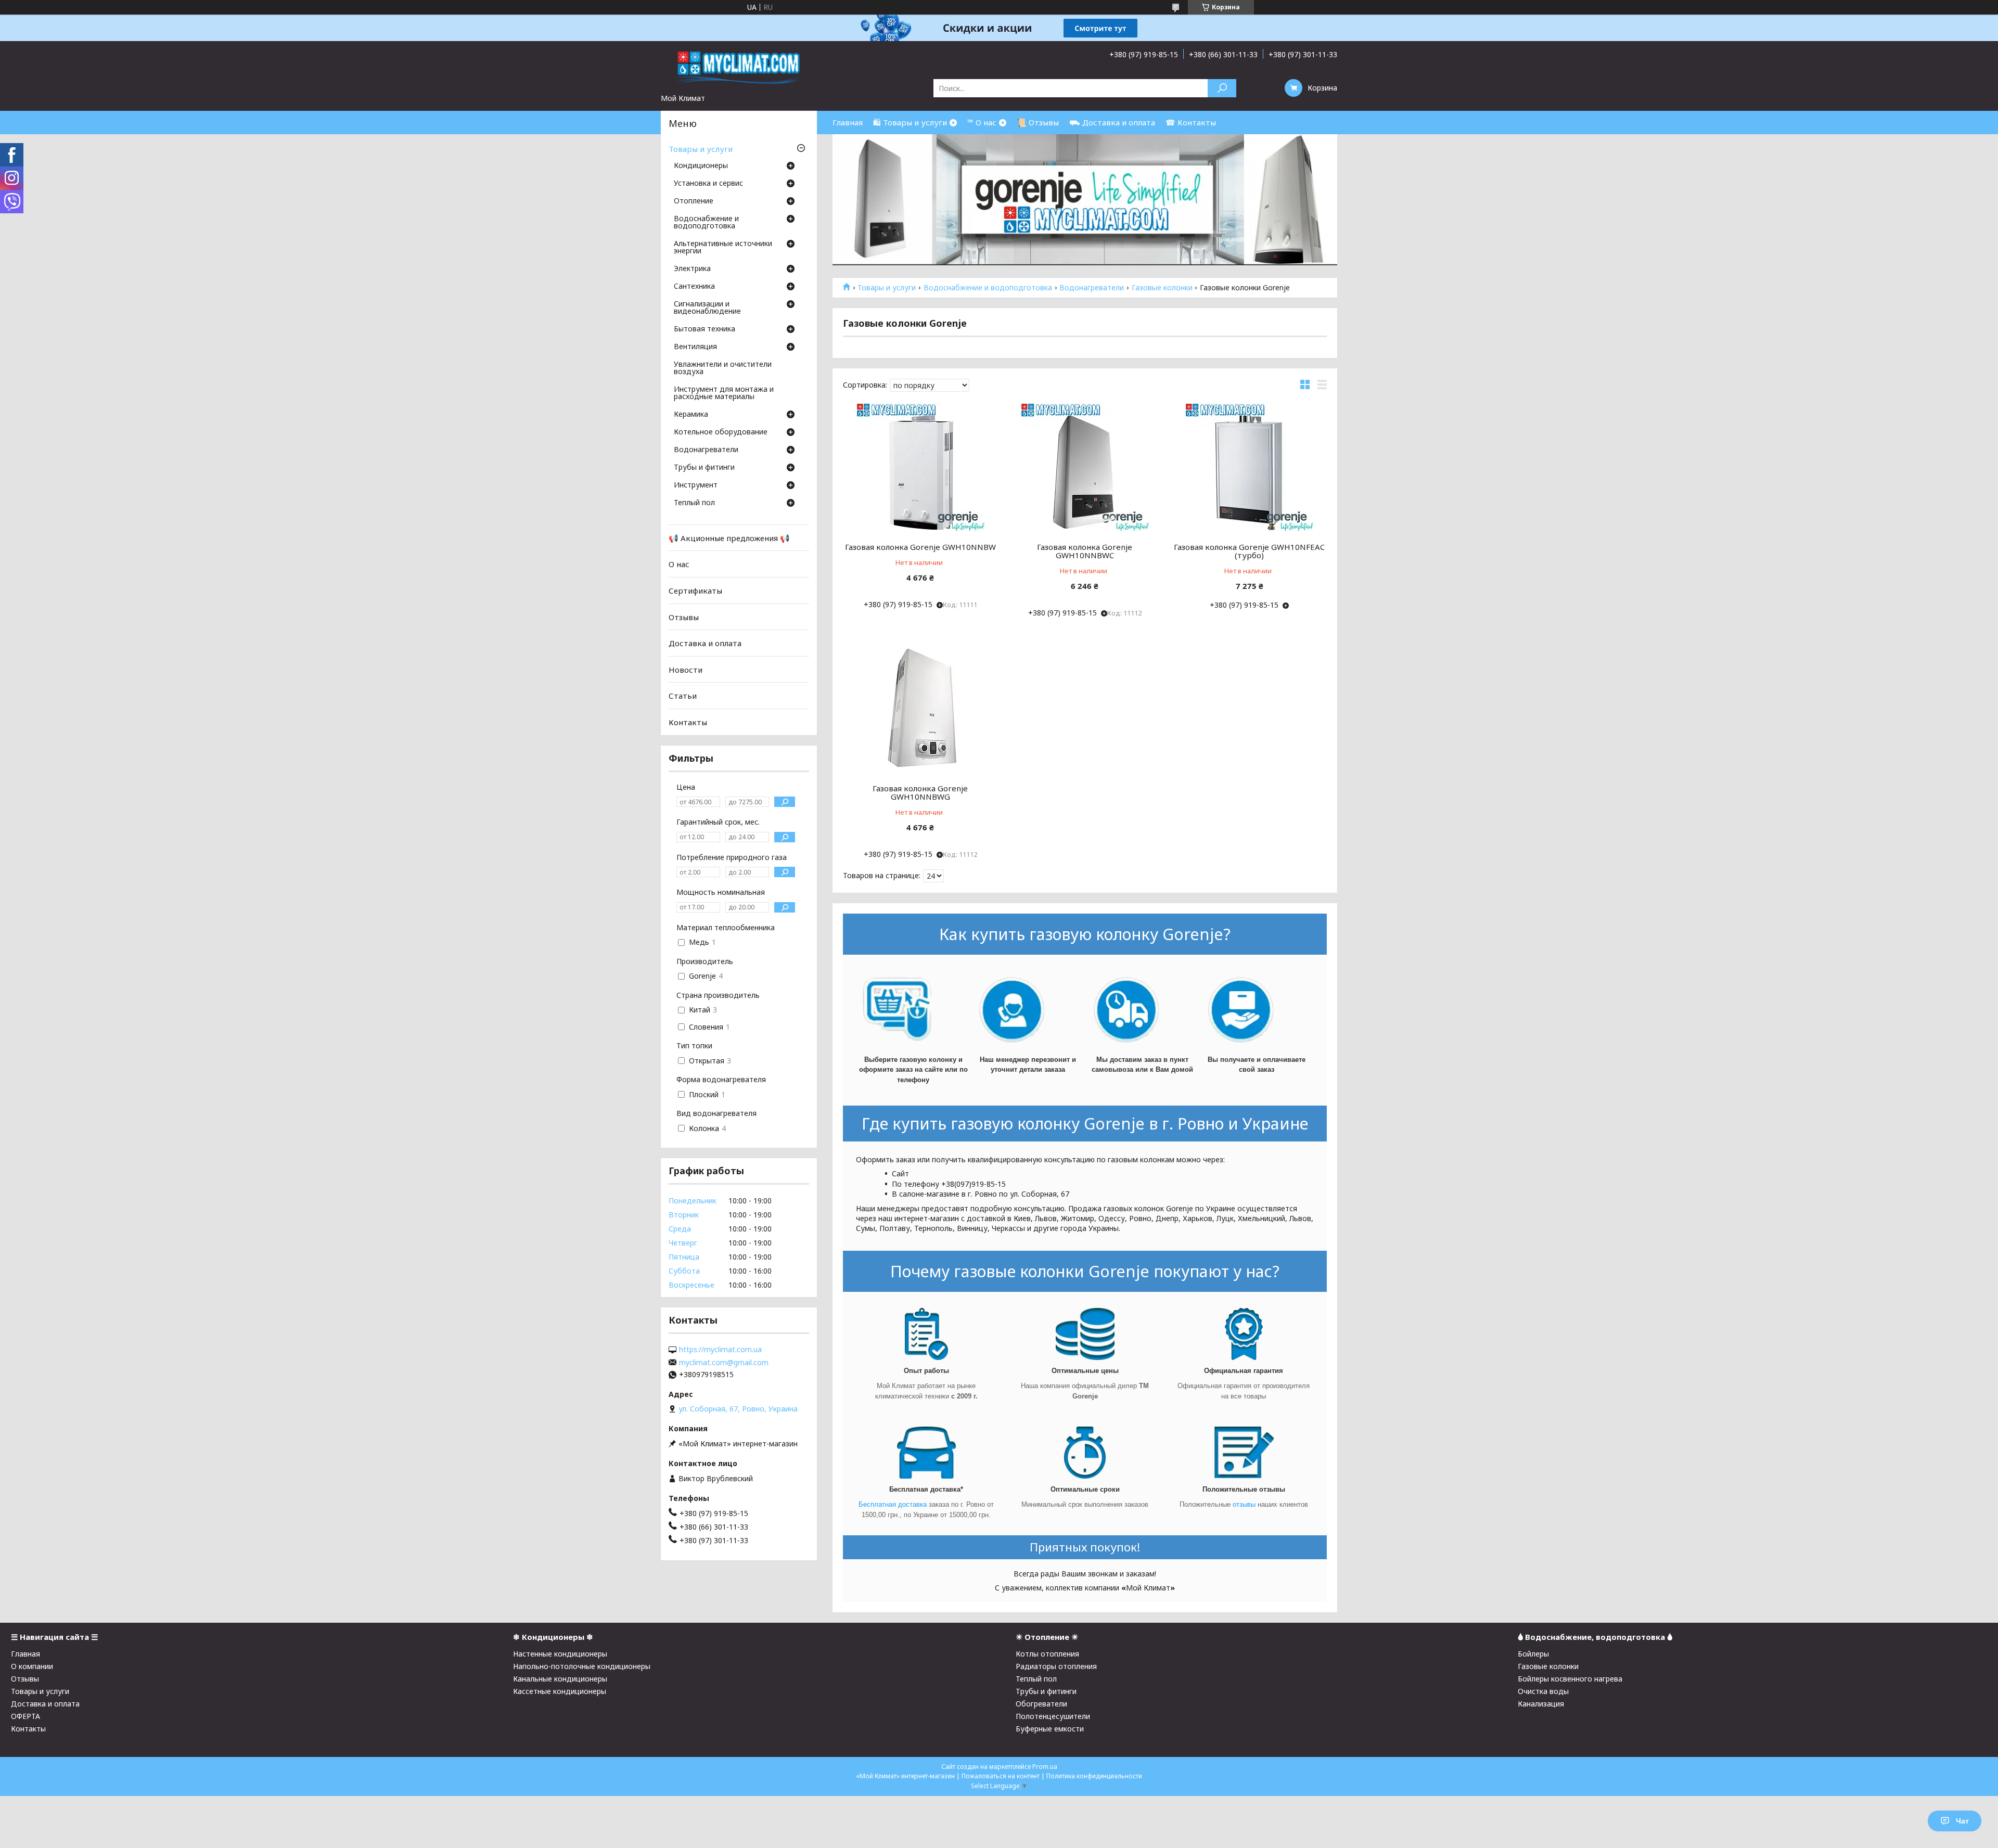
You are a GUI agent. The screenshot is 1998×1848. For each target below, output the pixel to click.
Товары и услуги (887, 288)
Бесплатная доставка (893, 1504)
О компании (32, 1666)
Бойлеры (1533, 1654)
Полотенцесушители (1053, 1716)
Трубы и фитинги (704, 468)
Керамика (691, 415)
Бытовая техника (705, 329)
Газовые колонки (1162, 288)
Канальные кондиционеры (560, 1679)
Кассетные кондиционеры (560, 1691)
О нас (679, 564)
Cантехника (694, 287)
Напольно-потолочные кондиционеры (582, 1666)
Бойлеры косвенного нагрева (1570, 1679)
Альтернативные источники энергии (723, 248)
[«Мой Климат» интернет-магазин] (739, 67)
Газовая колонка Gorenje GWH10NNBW (920, 547)
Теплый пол (694, 503)
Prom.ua (1045, 1767)
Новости (686, 670)
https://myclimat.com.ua (720, 1350)
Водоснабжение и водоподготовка (988, 288)
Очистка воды (1543, 1691)
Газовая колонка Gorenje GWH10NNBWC (1085, 551)
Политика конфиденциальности (1094, 1776)
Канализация (1541, 1704)
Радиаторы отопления (1056, 1666)
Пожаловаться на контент (1001, 1776)
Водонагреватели (1092, 288)
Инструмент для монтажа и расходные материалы (724, 393)
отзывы (1245, 1504)
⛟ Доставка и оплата (1112, 122)
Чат (1962, 1821)
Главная (848, 122)
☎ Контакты (1191, 122)
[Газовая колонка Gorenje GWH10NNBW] (920, 467)
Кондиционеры (701, 166)
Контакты (688, 722)
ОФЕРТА (25, 1716)
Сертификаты (695, 591)
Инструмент (696, 485)
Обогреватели (1041, 1704)
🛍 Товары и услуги (910, 122)
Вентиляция (695, 347)
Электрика (692, 269)
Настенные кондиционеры (560, 1654)
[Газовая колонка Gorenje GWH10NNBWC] (1085, 467)
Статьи (683, 696)
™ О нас (982, 122)
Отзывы (684, 617)
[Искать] (1222, 88)
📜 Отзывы (1038, 122)
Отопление (694, 201)
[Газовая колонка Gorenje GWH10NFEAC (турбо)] (1250, 467)
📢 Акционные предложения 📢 (729, 538)
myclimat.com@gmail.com (724, 1363)
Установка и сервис (708, 184)
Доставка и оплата (705, 643)
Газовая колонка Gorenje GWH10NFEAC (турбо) (1249, 551)
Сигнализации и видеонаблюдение (707, 308)
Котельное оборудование (721, 432)
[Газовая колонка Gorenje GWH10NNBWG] (920, 709)
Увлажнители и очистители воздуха (723, 368)
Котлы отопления (1047, 1654)
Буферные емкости (1050, 1729)
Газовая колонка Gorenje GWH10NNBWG (920, 792)
